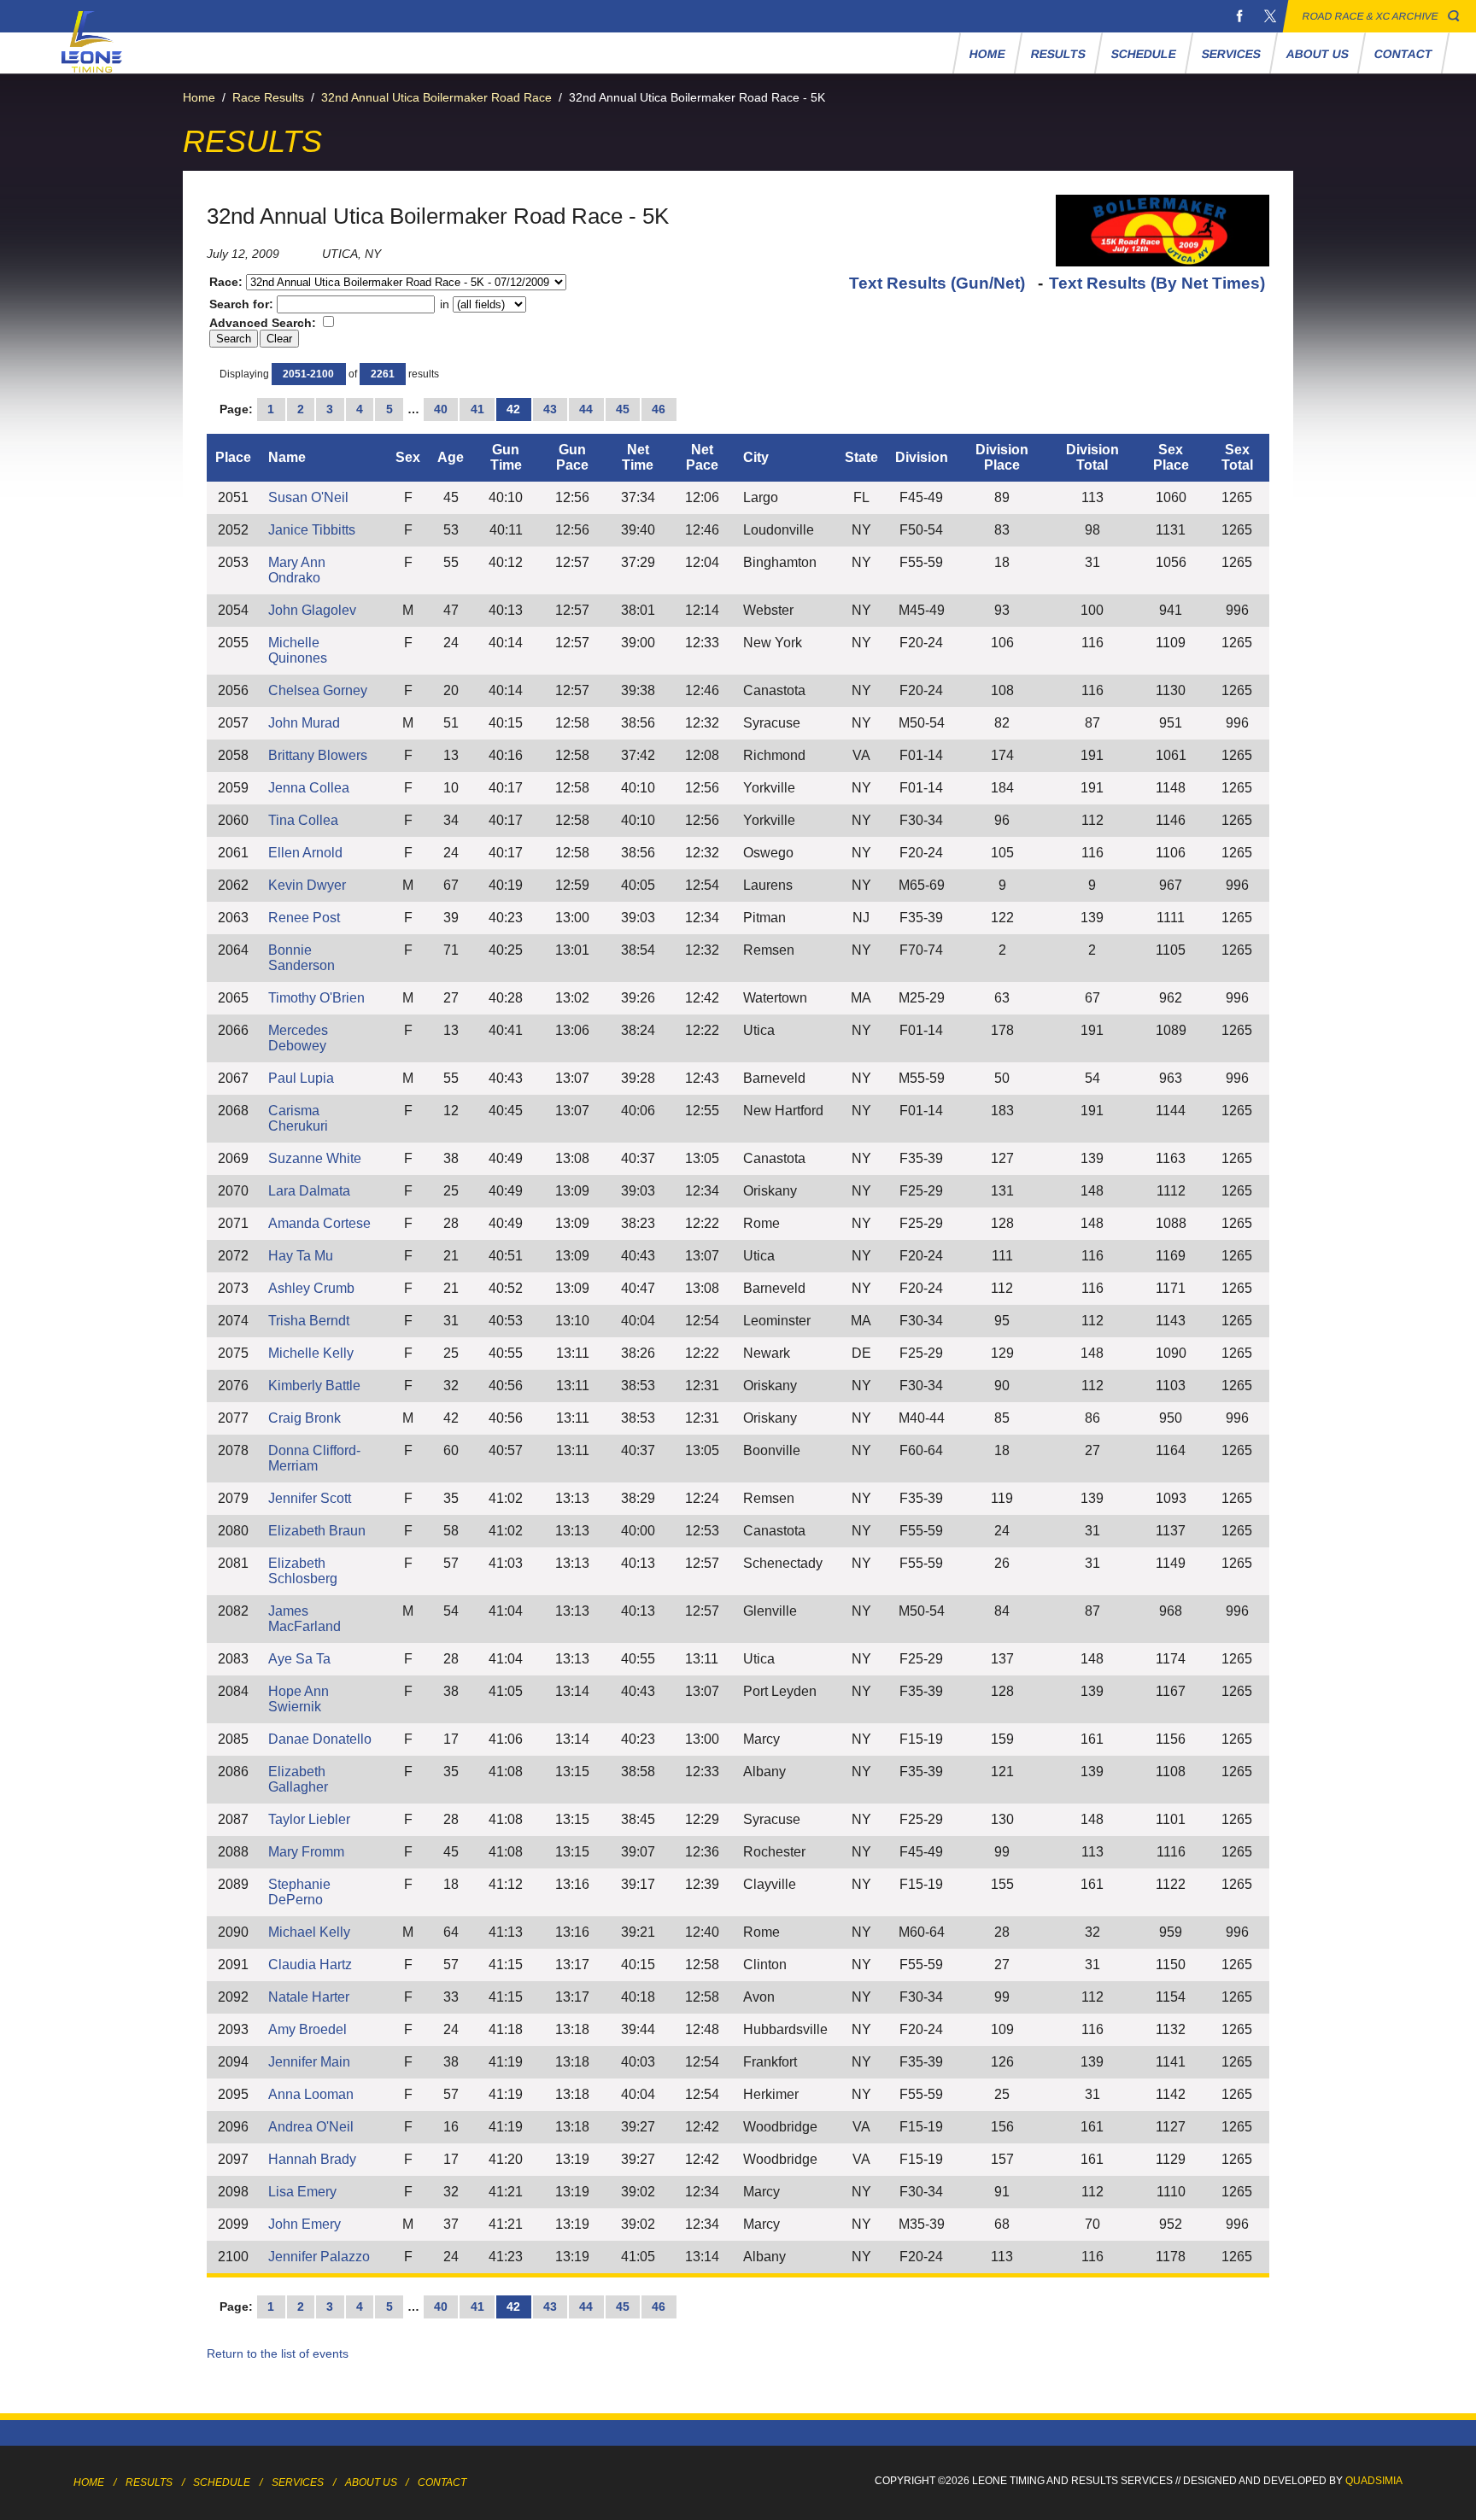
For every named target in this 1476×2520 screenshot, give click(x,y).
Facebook (1239, 16)
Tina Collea (303, 820)
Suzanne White (315, 1158)
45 (623, 409)
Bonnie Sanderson (302, 958)
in (445, 304)
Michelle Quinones (298, 650)
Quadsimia (1374, 2481)
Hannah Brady (312, 2159)
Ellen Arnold (305, 853)
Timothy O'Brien (316, 998)
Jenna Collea (309, 788)
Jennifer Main (309, 2062)
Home (988, 54)
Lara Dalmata (309, 1191)
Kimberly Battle (314, 1386)
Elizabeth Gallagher (298, 1779)
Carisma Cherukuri (298, 1118)
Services (1232, 54)
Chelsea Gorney (318, 690)
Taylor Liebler (309, 1819)
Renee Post (304, 918)
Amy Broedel (307, 2029)
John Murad (304, 723)
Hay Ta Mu (301, 1256)
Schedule (1144, 54)
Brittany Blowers (318, 755)
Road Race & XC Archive (1371, 16)
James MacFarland (305, 1619)
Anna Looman (311, 2094)
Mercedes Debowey (298, 1038)
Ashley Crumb (311, 1288)
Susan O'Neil (308, 497)
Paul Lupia (301, 1078)
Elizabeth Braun (317, 1531)
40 (441, 409)
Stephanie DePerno (299, 1892)
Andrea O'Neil (311, 2127)
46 (659, 409)
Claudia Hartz (310, 1965)
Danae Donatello (320, 1739)
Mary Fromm (306, 1852)
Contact (1404, 54)
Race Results (268, 97)
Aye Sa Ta (299, 1659)
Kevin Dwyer (307, 885)
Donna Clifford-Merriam (314, 1458)
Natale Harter (309, 1997)
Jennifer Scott (310, 1498)
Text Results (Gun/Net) (939, 283)
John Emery (305, 2224)
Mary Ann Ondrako (297, 570)
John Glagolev (312, 610)
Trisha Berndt (309, 1321)
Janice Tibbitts (312, 530)
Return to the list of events (278, 2353)
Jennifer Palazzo (319, 2257)
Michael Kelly (309, 1932)
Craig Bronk (305, 1418)
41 (477, 409)
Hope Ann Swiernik (299, 1699)
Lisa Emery (302, 2192)
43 (550, 409)
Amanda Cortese (319, 1223)
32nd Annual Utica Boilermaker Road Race (436, 97)
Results (1059, 54)
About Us (1318, 54)
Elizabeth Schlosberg (303, 1571)
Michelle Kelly (311, 1353)
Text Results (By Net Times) (1157, 283)
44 (586, 409)
